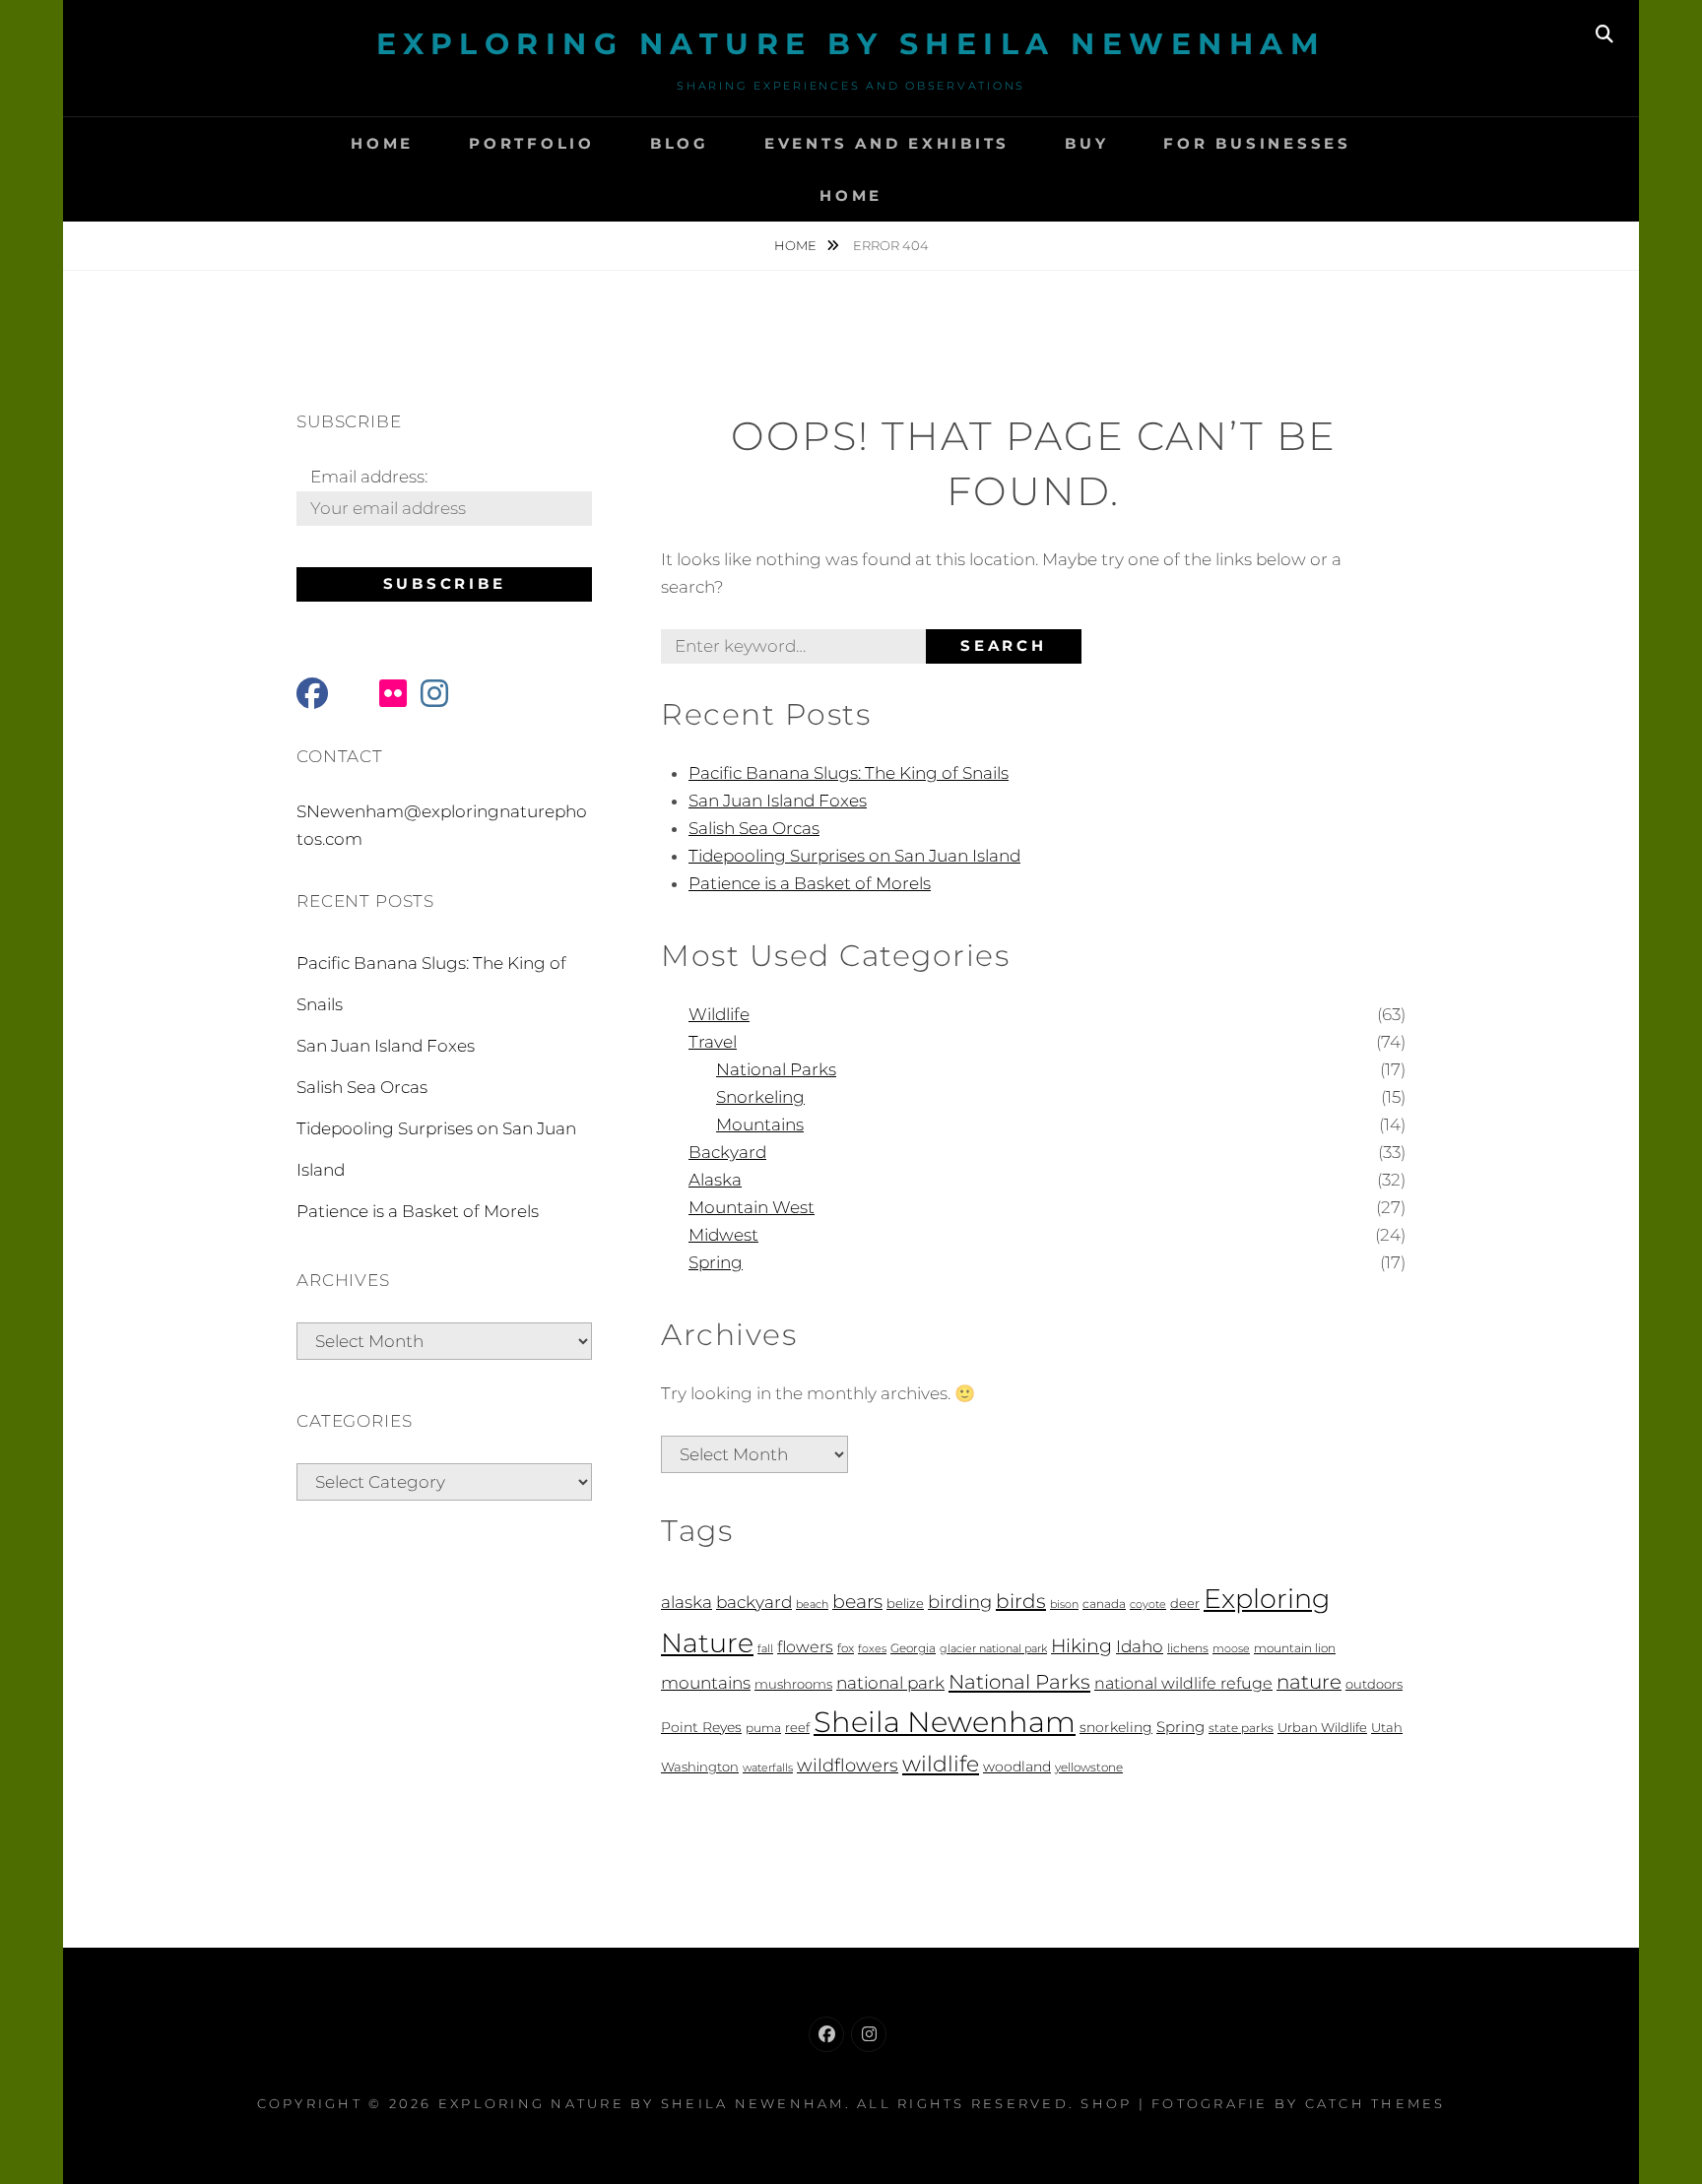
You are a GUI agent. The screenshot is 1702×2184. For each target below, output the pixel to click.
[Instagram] (869, 2034)
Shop (1106, 2103)
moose (1231, 1649)
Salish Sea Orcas (754, 828)
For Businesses (1257, 143)
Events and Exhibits (887, 143)
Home (382, 143)
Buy (1086, 143)
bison (1064, 1605)
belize (905, 1604)
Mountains (760, 1124)
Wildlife (719, 1014)
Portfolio (532, 143)
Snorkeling (760, 1097)
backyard (754, 1602)
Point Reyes (701, 1727)
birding (960, 1602)
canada (1104, 1604)
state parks (1241, 1728)
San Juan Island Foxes (778, 801)
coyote (1148, 1605)
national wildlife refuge (1183, 1683)
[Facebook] (826, 2034)
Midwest (723, 1235)
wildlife (941, 1764)
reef (797, 1728)
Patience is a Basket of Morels (810, 883)
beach (812, 1605)
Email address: (369, 477)
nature (1309, 1682)
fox (846, 1648)
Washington (700, 1767)
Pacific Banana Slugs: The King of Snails (849, 773)
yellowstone (1089, 1767)
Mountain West (752, 1207)
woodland (1017, 1766)
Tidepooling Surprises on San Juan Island (854, 856)
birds (1021, 1601)
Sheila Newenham (945, 1722)
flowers (805, 1646)
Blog (680, 143)
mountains (706, 1683)
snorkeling (1116, 1727)
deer (1185, 1604)
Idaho (1140, 1646)
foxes (872, 1649)
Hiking (1081, 1646)
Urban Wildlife (1322, 1727)
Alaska (715, 1180)
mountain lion (1295, 1648)
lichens (1188, 1648)
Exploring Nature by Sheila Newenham (851, 44)
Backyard (727, 1152)
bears (857, 1602)
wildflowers (848, 1765)
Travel (713, 1042)
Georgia (913, 1648)
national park (890, 1683)
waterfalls (768, 1768)
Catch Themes (1375, 2103)
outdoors (1374, 1684)
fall (765, 1649)
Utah (1387, 1728)
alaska (687, 1602)
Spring (716, 1262)
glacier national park (993, 1649)
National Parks (776, 1069)
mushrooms (793, 1684)
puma (763, 1728)
